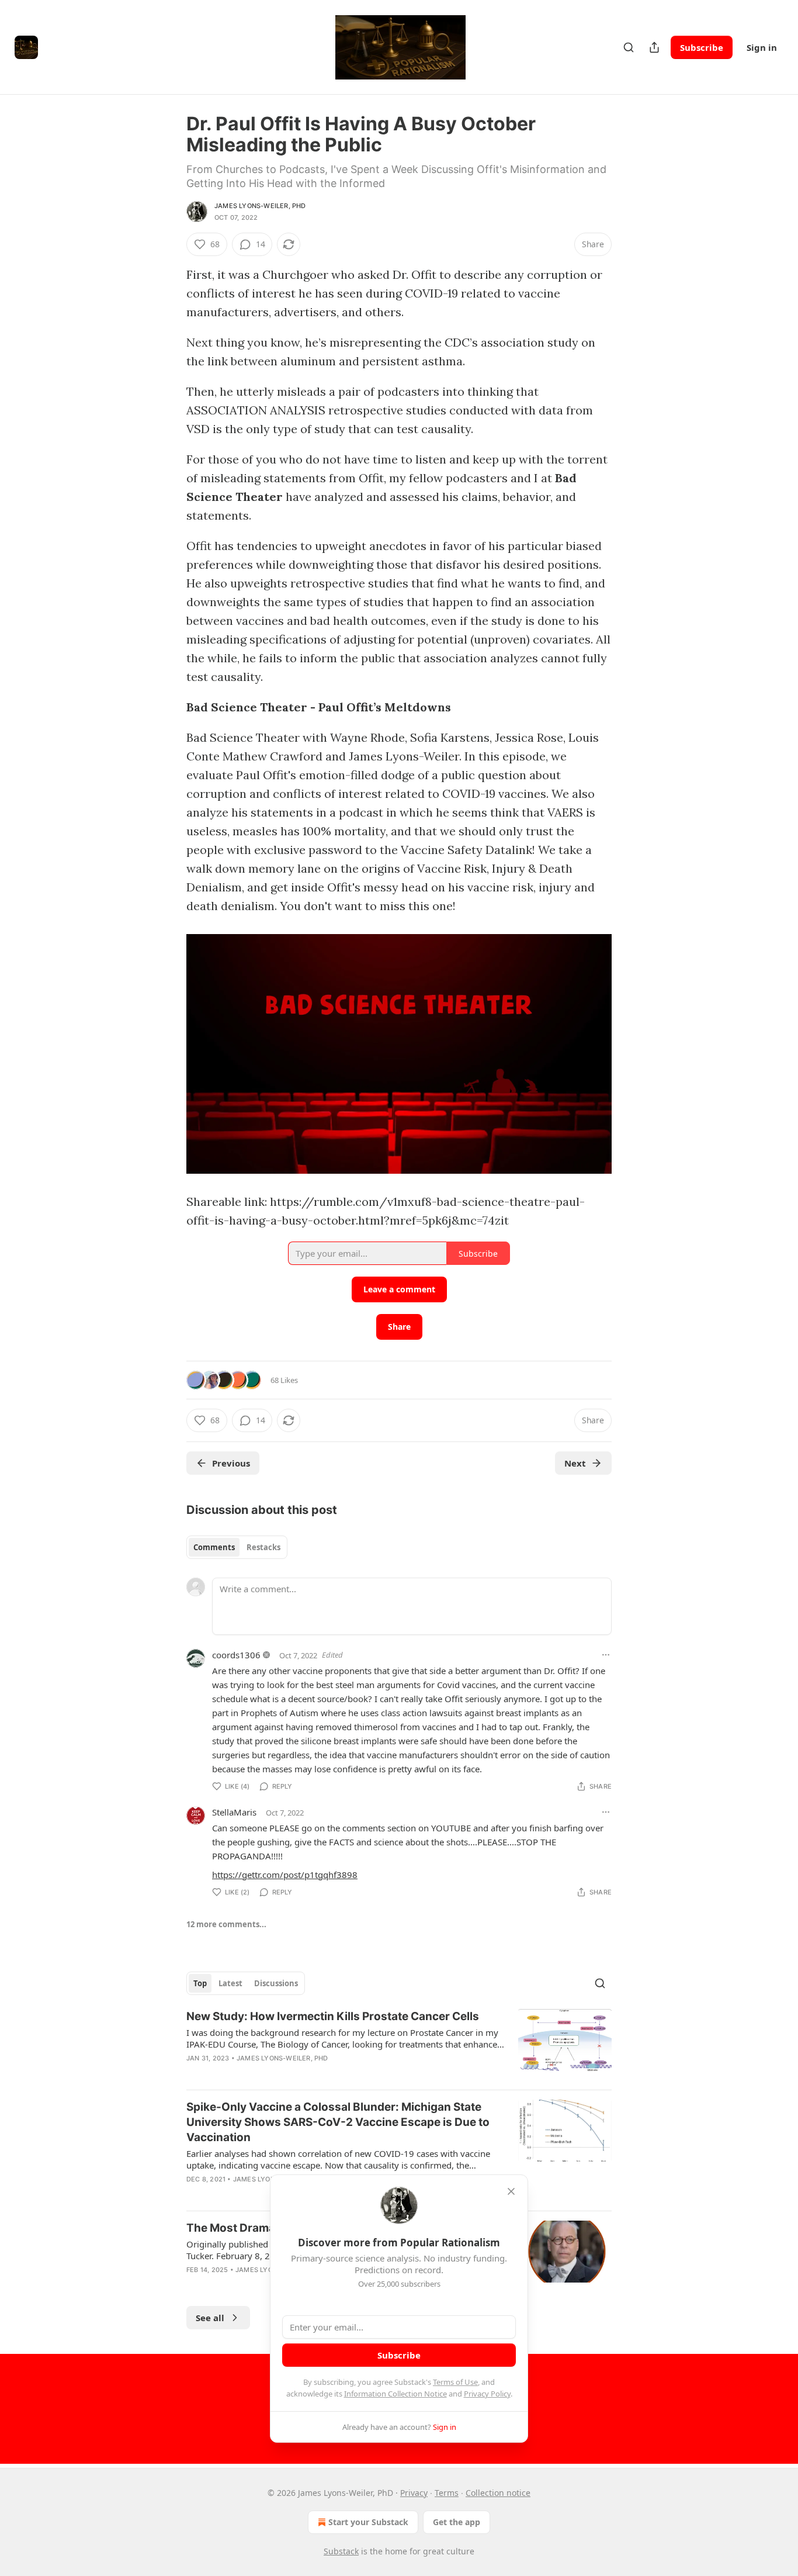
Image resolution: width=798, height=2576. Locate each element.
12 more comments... (226, 1924)
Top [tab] (200, 1983)
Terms (447, 2493)
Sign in (762, 47)
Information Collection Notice (395, 2394)
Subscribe (702, 47)
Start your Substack (368, 2522)
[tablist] (237, 1547)
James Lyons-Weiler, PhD (260, 206)
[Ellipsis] (606, 1655)
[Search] (629, 47)
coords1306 (236, 1655)
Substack (341, 2551)
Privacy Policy (487, 2394)
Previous (231, 1463)
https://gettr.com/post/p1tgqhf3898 (285, 1875)
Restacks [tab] (263, 1547)
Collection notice (498, 2493)
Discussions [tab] (276, 1983)
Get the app (457, 2522)
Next (575, 1463)
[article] (399, 2045)
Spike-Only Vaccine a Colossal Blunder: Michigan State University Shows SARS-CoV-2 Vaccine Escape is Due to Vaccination (338, 2122)
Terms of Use (455, 2382)
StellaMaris (234, 1812)
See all (210, 2318)
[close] (511, 2191)
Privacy (414, 2493)
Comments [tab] (214, 1547)
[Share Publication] (654, 47)
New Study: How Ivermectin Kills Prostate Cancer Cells (333, 2016)
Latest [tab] (230, 1983)
